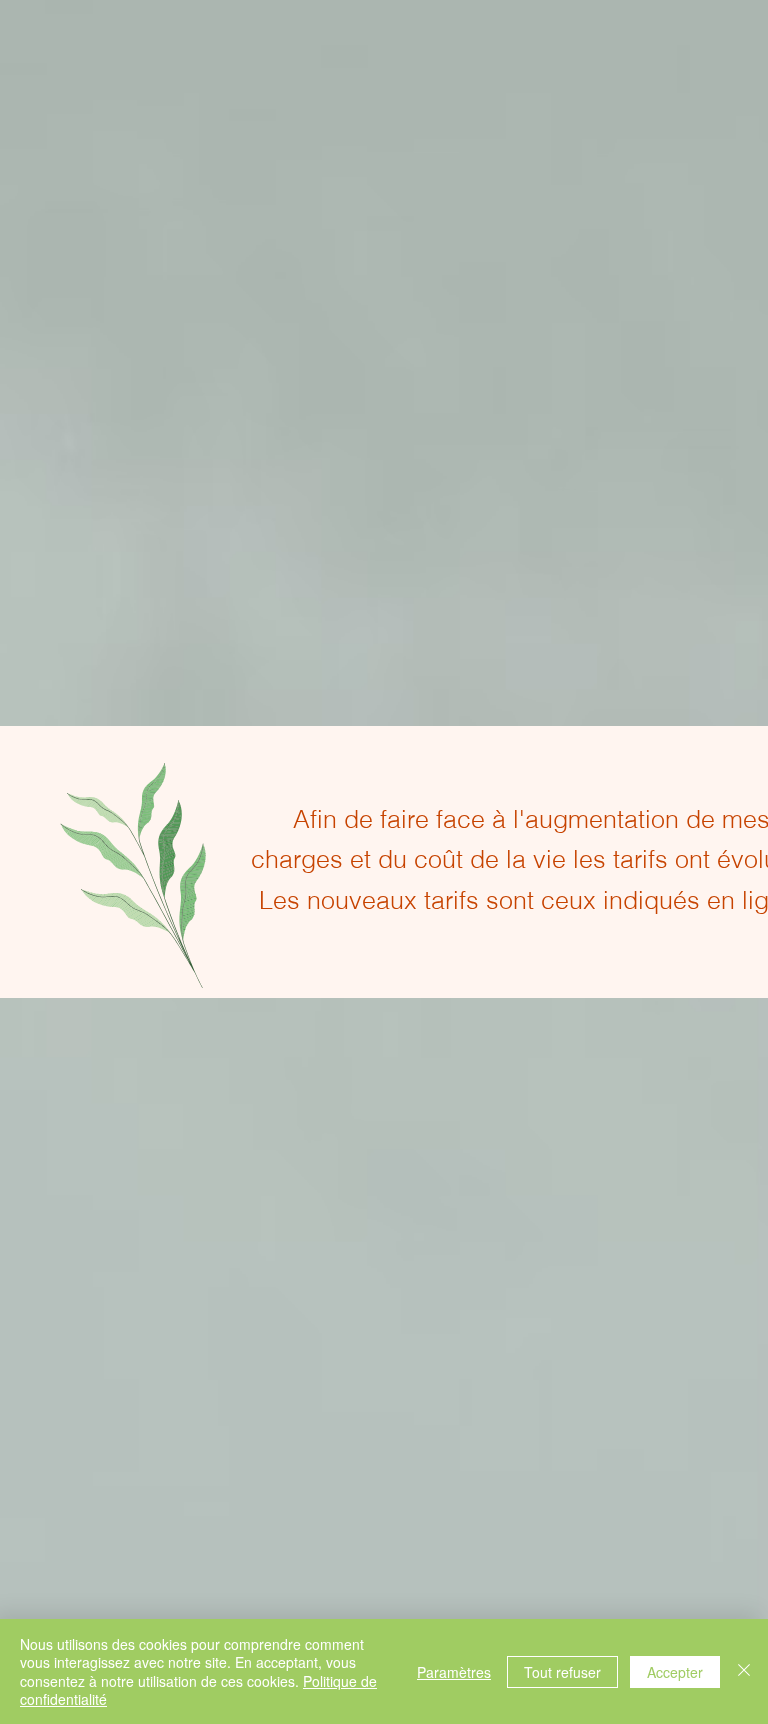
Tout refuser (562, 1672)
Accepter (675, 1672)
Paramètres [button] (454, 1672)
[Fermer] (744, 1671)
